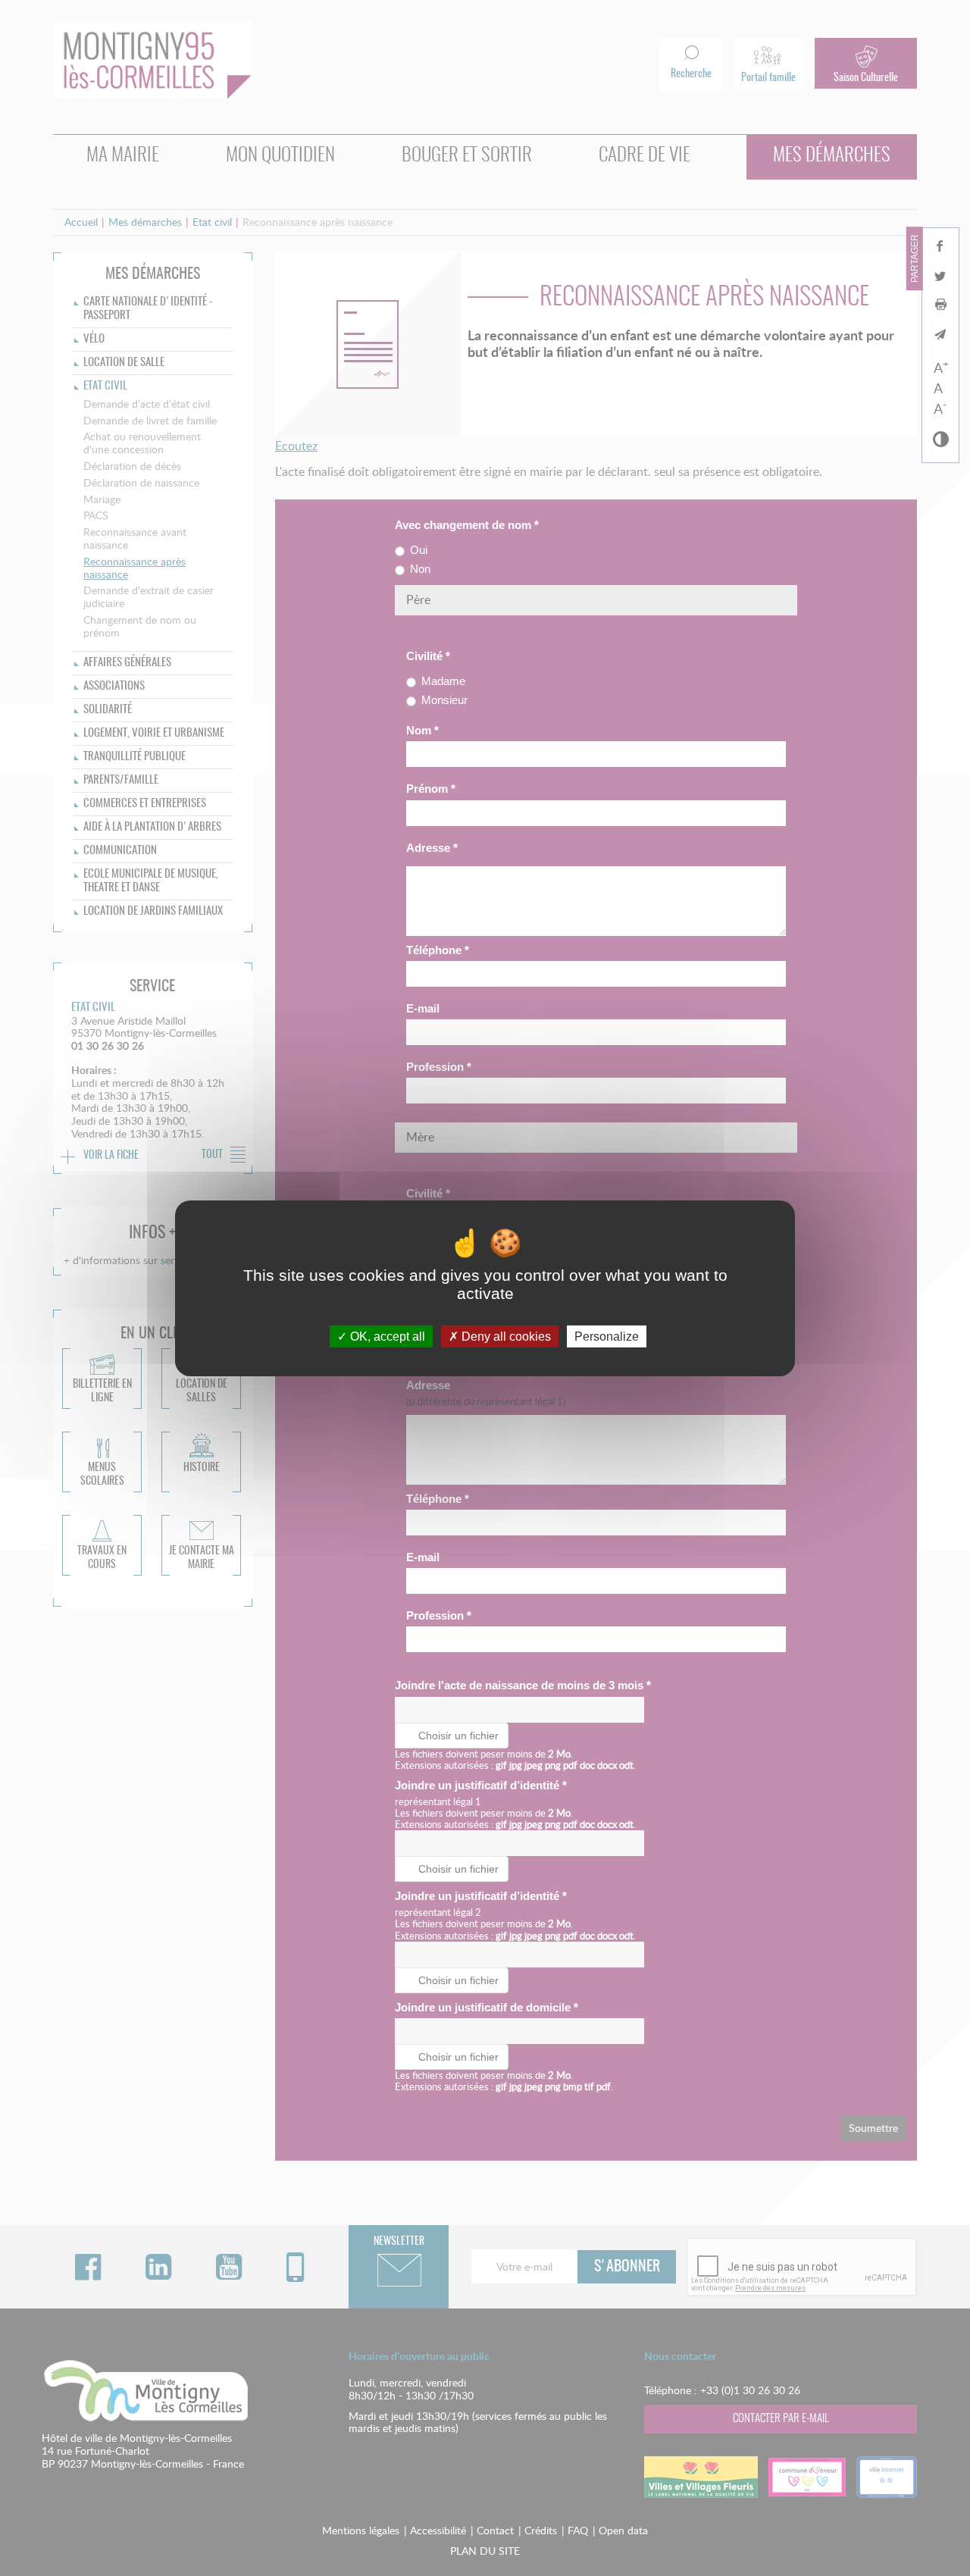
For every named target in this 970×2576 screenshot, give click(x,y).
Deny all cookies (505, 1336)
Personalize (607, 1336)
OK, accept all (386, 1336)
